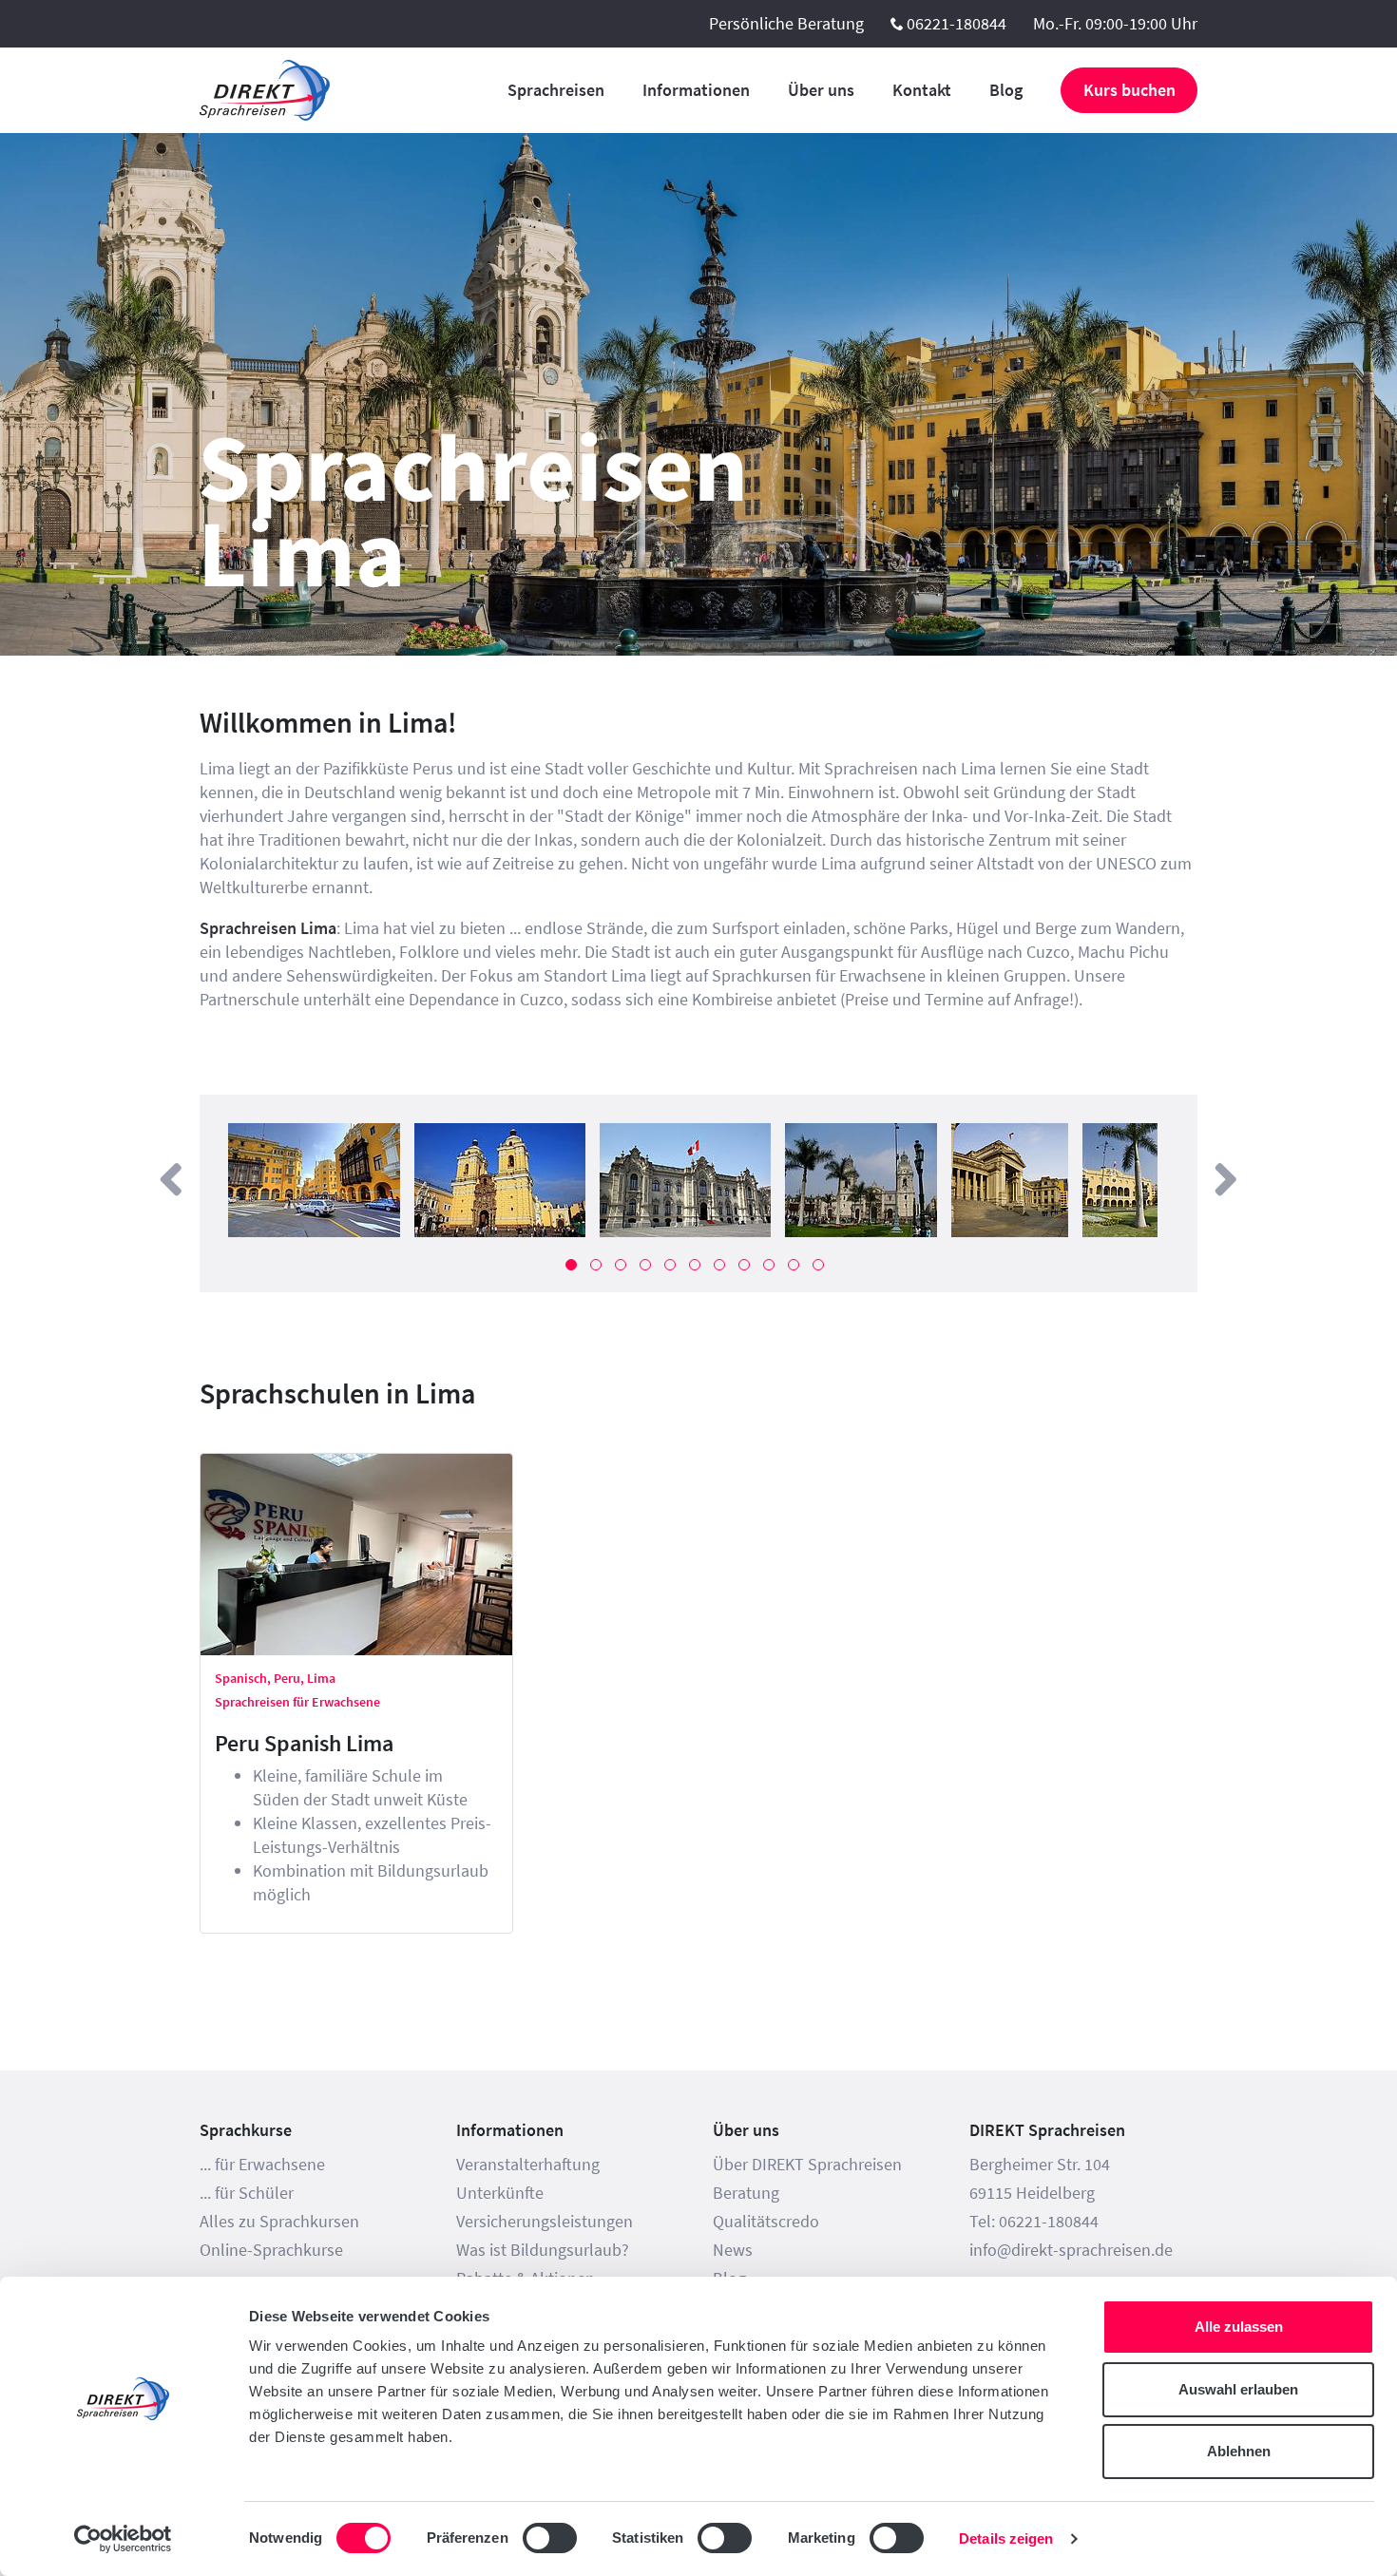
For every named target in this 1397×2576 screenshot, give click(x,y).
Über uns (821, 90)
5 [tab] (670, 1265)
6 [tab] (695, 1265)
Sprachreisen (556, 90)
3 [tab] (621, 1265)
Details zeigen (1006, 2538)
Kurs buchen (1129, 90)
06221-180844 (957, 23)
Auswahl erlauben (1238, 2389)
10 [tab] (794, 1265)
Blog (1006, 90)
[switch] (550, 2538)
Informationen (696, 90)
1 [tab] (571, 1265)
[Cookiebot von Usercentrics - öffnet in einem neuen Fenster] (123, 2539)
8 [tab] (744, 1265)
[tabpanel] (314, 1180)
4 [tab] (645, 1265)
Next (1226, 1180)
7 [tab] (719, 1265)
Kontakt (922, 90)
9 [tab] (769, 1265)
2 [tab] (596, 1265)
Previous (171, 1180)
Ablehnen (1239, 2451)
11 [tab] (818, 1265)
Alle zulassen (1239, 2327)
